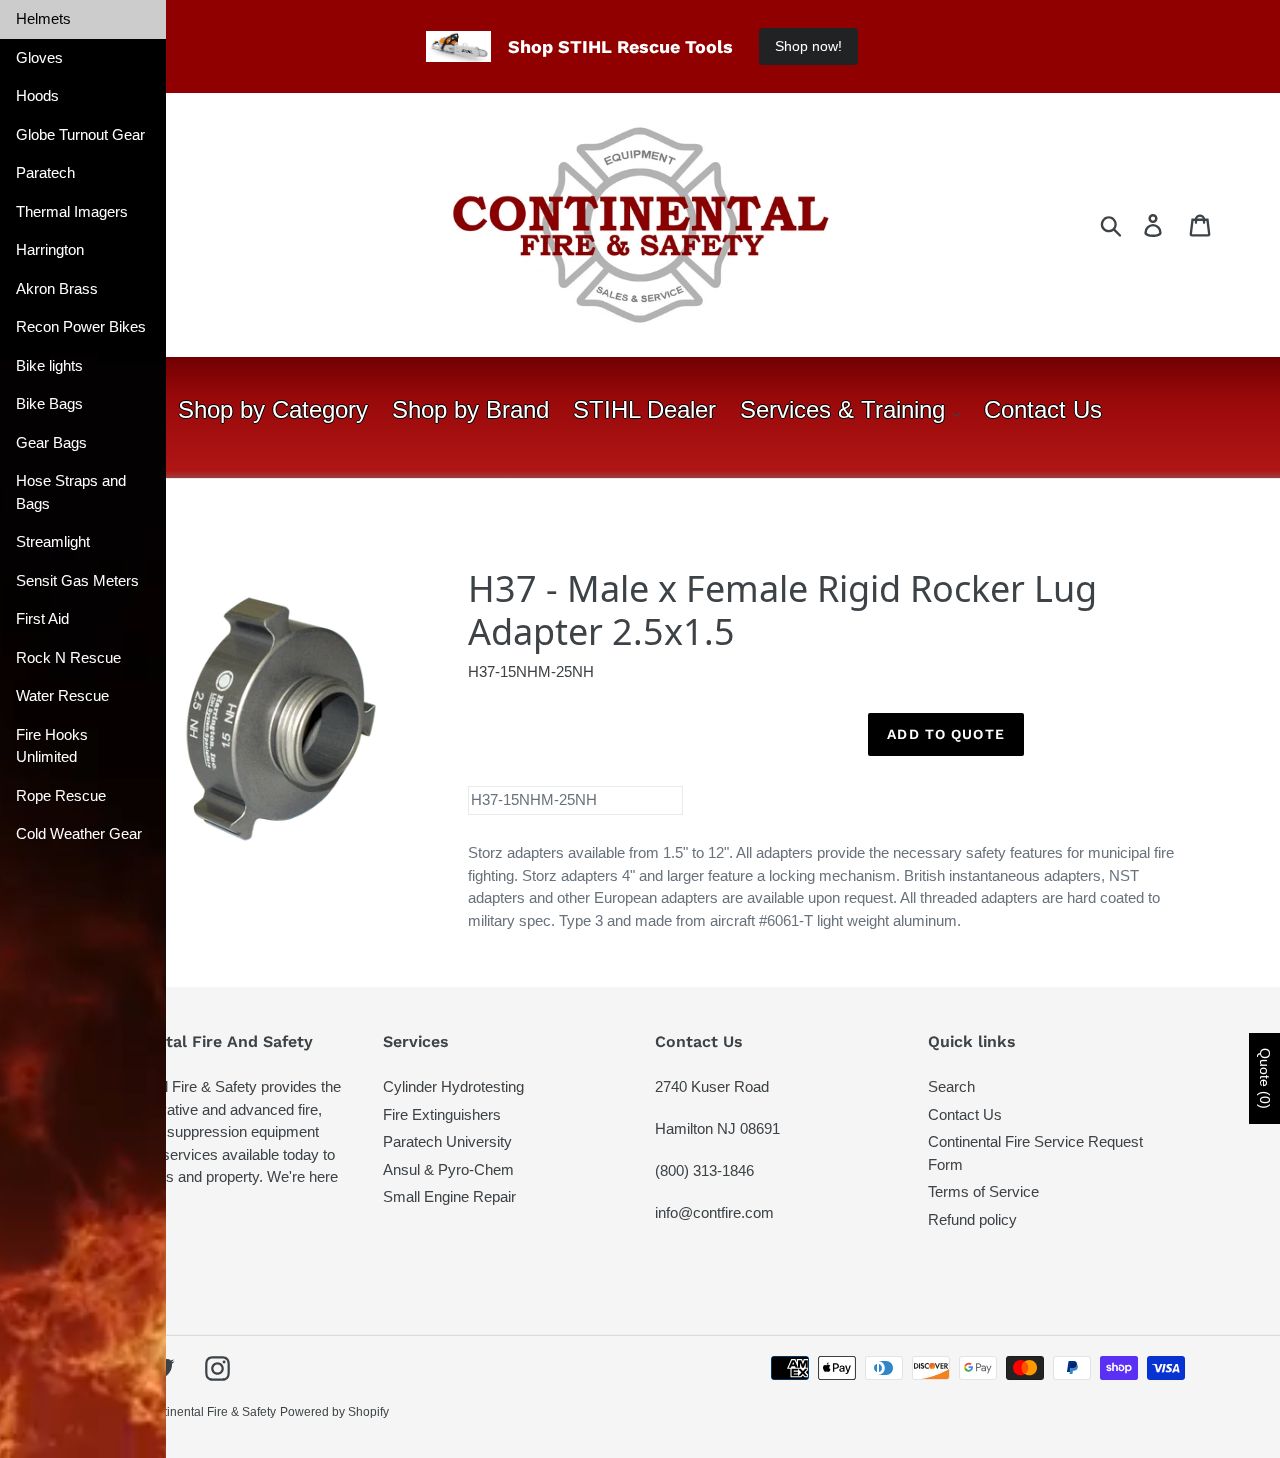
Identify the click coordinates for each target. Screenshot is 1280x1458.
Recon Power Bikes (81, 326)
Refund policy (972, 1219)
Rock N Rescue (68, 657)
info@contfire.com (714, 1212)
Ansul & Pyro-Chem (448, 1169)
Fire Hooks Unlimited (52, 746)
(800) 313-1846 (704, 1170)
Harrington (50, 249)
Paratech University (447, 1141)
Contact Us (965, 1114)
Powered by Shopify (334, 1412)
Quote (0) (1265, 1078)
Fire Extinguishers (442, 1114)
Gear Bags (51, 442)
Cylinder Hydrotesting (453, 1086)
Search (951, 1086)
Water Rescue (62, 695)
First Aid (42, 618)
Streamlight (53, 541)
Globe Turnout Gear (80, 134)
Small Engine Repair (449, 1196)
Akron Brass (57, 288)
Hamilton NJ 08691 (717, 1128)
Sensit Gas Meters (77, 580)
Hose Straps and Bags (71, 492)
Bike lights (49, 365)
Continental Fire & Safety (208, 1412)
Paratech (45, 172)
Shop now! (808, 46)
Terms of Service (983, 1191)
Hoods (37, 95)
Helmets (43, 18)
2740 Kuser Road (712, 1086)
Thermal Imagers (72, 211)
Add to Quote (945, 734)
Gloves (39, 57)
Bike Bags (49, 403)
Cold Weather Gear (79, 833)
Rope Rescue (61, 795)
